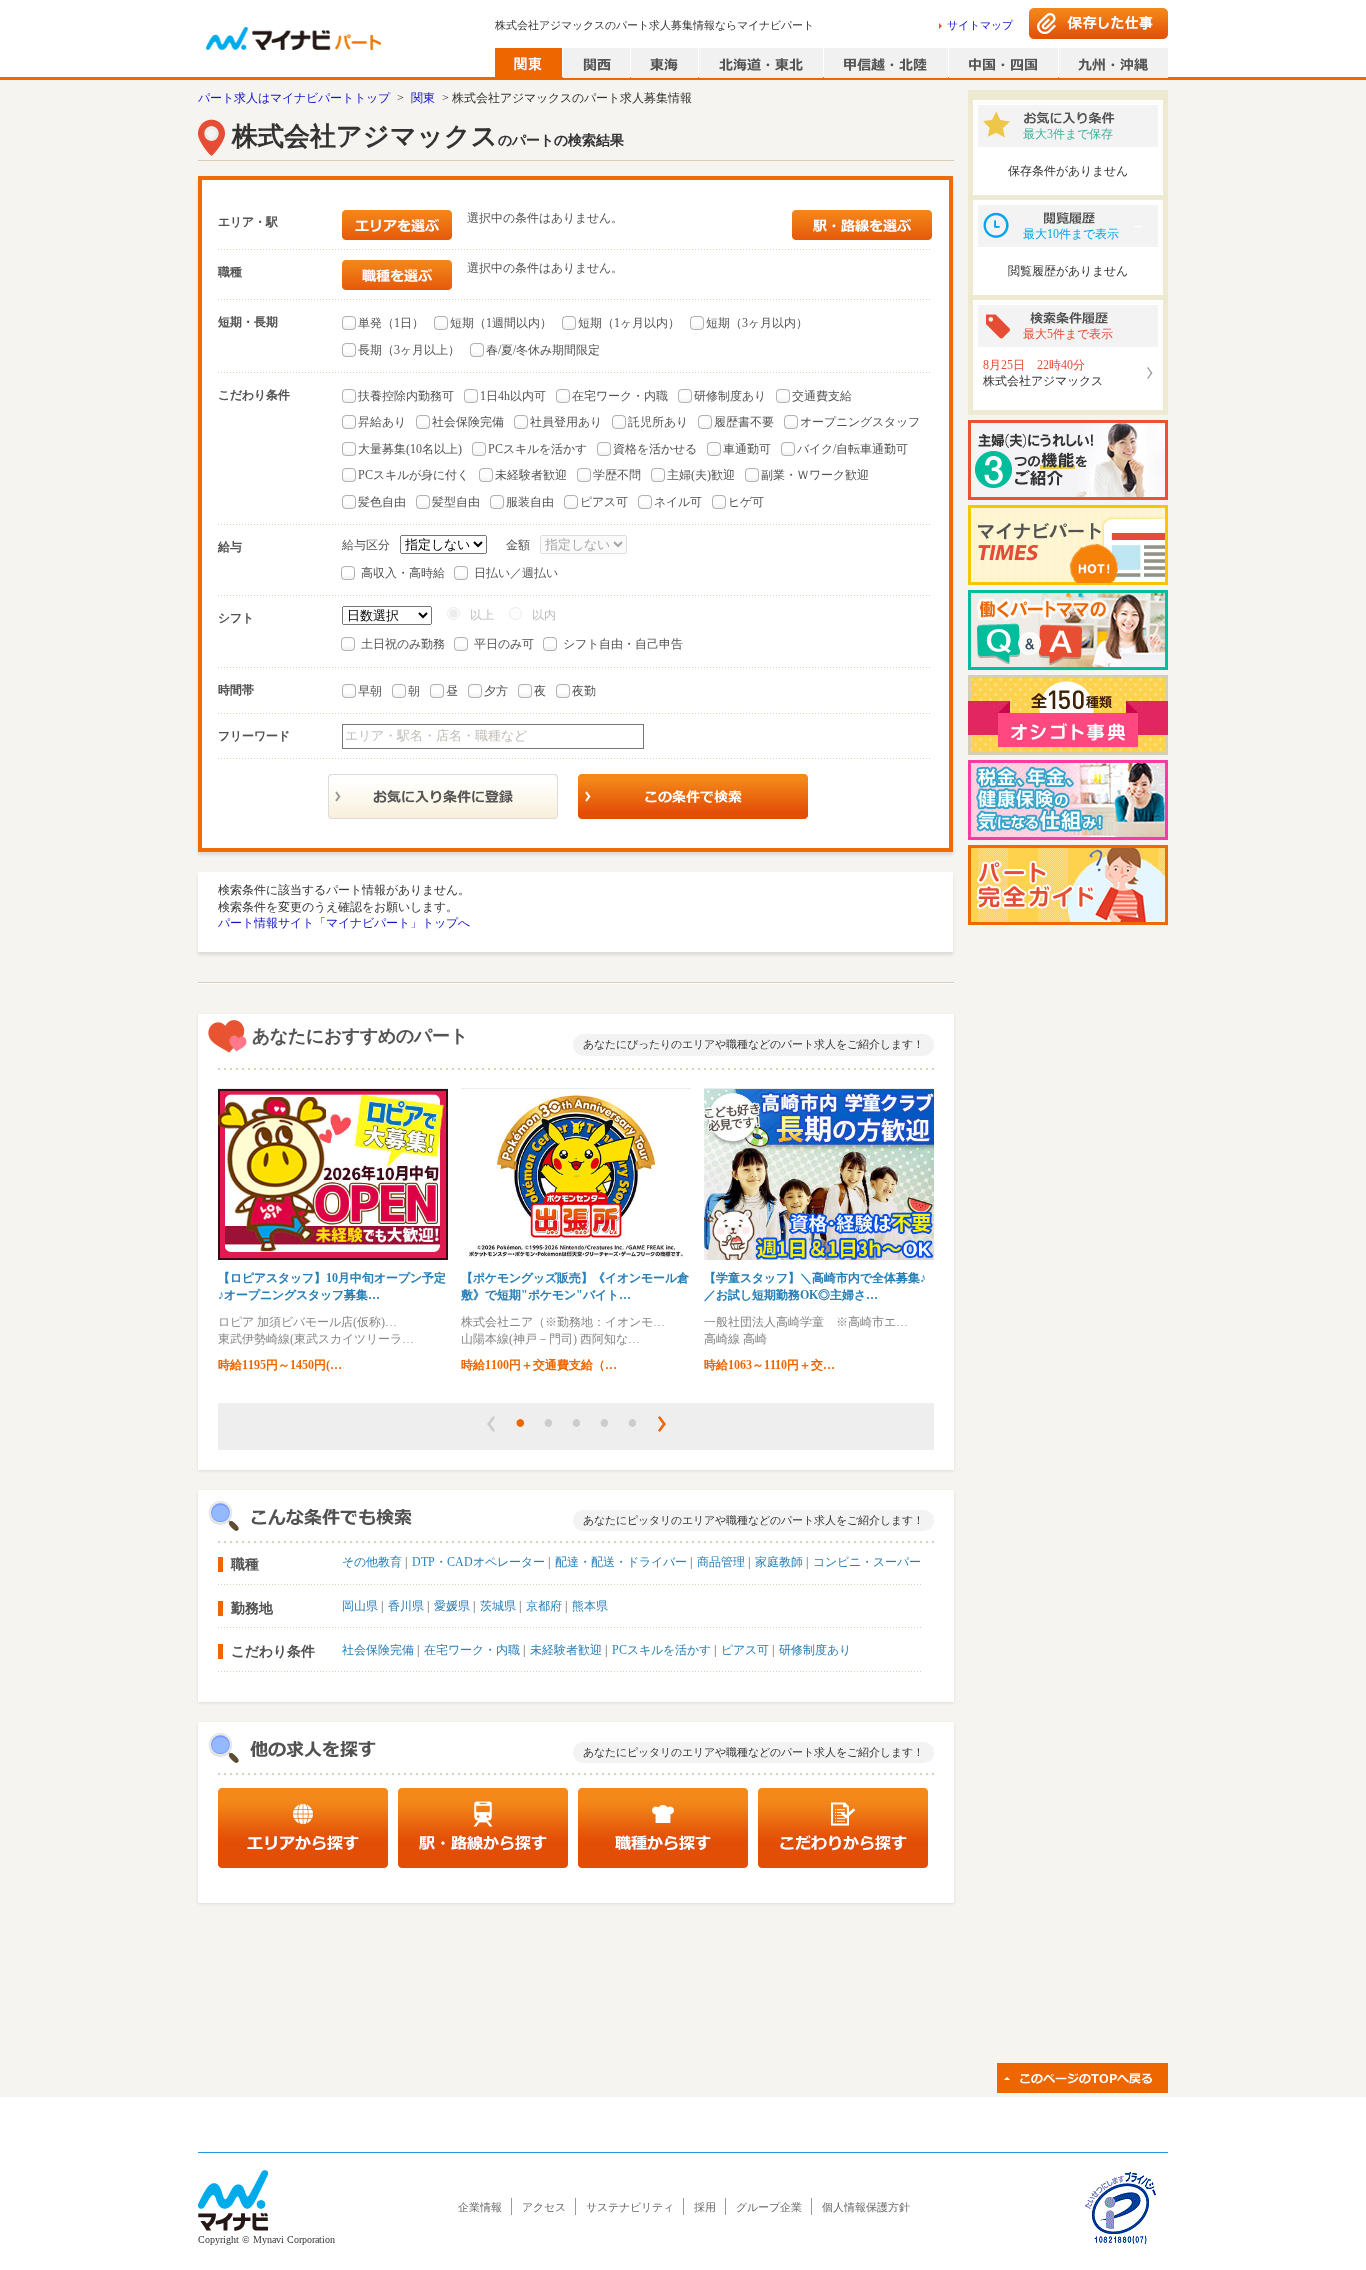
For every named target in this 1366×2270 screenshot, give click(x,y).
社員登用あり (566, 422)
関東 (423, 98)
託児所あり (658, 422)
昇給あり (382, 422)
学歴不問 (617, 475)
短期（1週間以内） (501, 323)
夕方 (496, 691)
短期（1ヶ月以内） (629, 323)
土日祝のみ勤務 (403, 644)
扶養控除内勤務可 (406, 396)
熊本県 (590, 1606)
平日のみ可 (504, 644)
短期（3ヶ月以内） (757, 323)
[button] (491, 1424)
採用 (705, 2207)
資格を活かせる (655, 449)
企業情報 (480, 2207)
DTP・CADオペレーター (478, 1562)
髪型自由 (456, 502)
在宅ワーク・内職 (620, 396)
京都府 (544, 1606)
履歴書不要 (744, 422)
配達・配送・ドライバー (621, 1562)
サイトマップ (980, 25)
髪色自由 (382, 502)
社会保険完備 (468, 422)
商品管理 (721, 1562)
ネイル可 (678, 502)
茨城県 (498, 1606)
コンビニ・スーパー (867, 1562)
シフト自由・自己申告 (623, 644)
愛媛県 (452, 1606)
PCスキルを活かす (537, 449)
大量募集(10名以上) (410, 449)
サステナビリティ (630, 2207)
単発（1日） (391, 323)
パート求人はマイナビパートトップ (294, 98)
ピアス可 (604, 502)
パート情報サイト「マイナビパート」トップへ (344, 923)
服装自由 (530, 502)
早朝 (370, 691)
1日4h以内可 (513, 396)
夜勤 (584, 691)
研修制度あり (730, 396)
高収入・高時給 (403, 573)
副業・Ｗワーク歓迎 (815, 475)
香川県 (406, 1606)
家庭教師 (779, 1562)
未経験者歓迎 (531, 475)
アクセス (544, 2207)
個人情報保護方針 (866, 2207)
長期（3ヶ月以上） (409, 350)
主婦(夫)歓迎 (701, 475)
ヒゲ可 (746, 502)
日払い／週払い (516, 573)
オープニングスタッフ (860, 422)
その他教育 (372, 1562)
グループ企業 (769, 2207)
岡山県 (360, 1606)
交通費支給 (822, 396)
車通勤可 (747, 449)
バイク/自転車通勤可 (852, 449)
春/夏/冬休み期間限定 (543, 350)
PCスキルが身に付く (413, 475)
